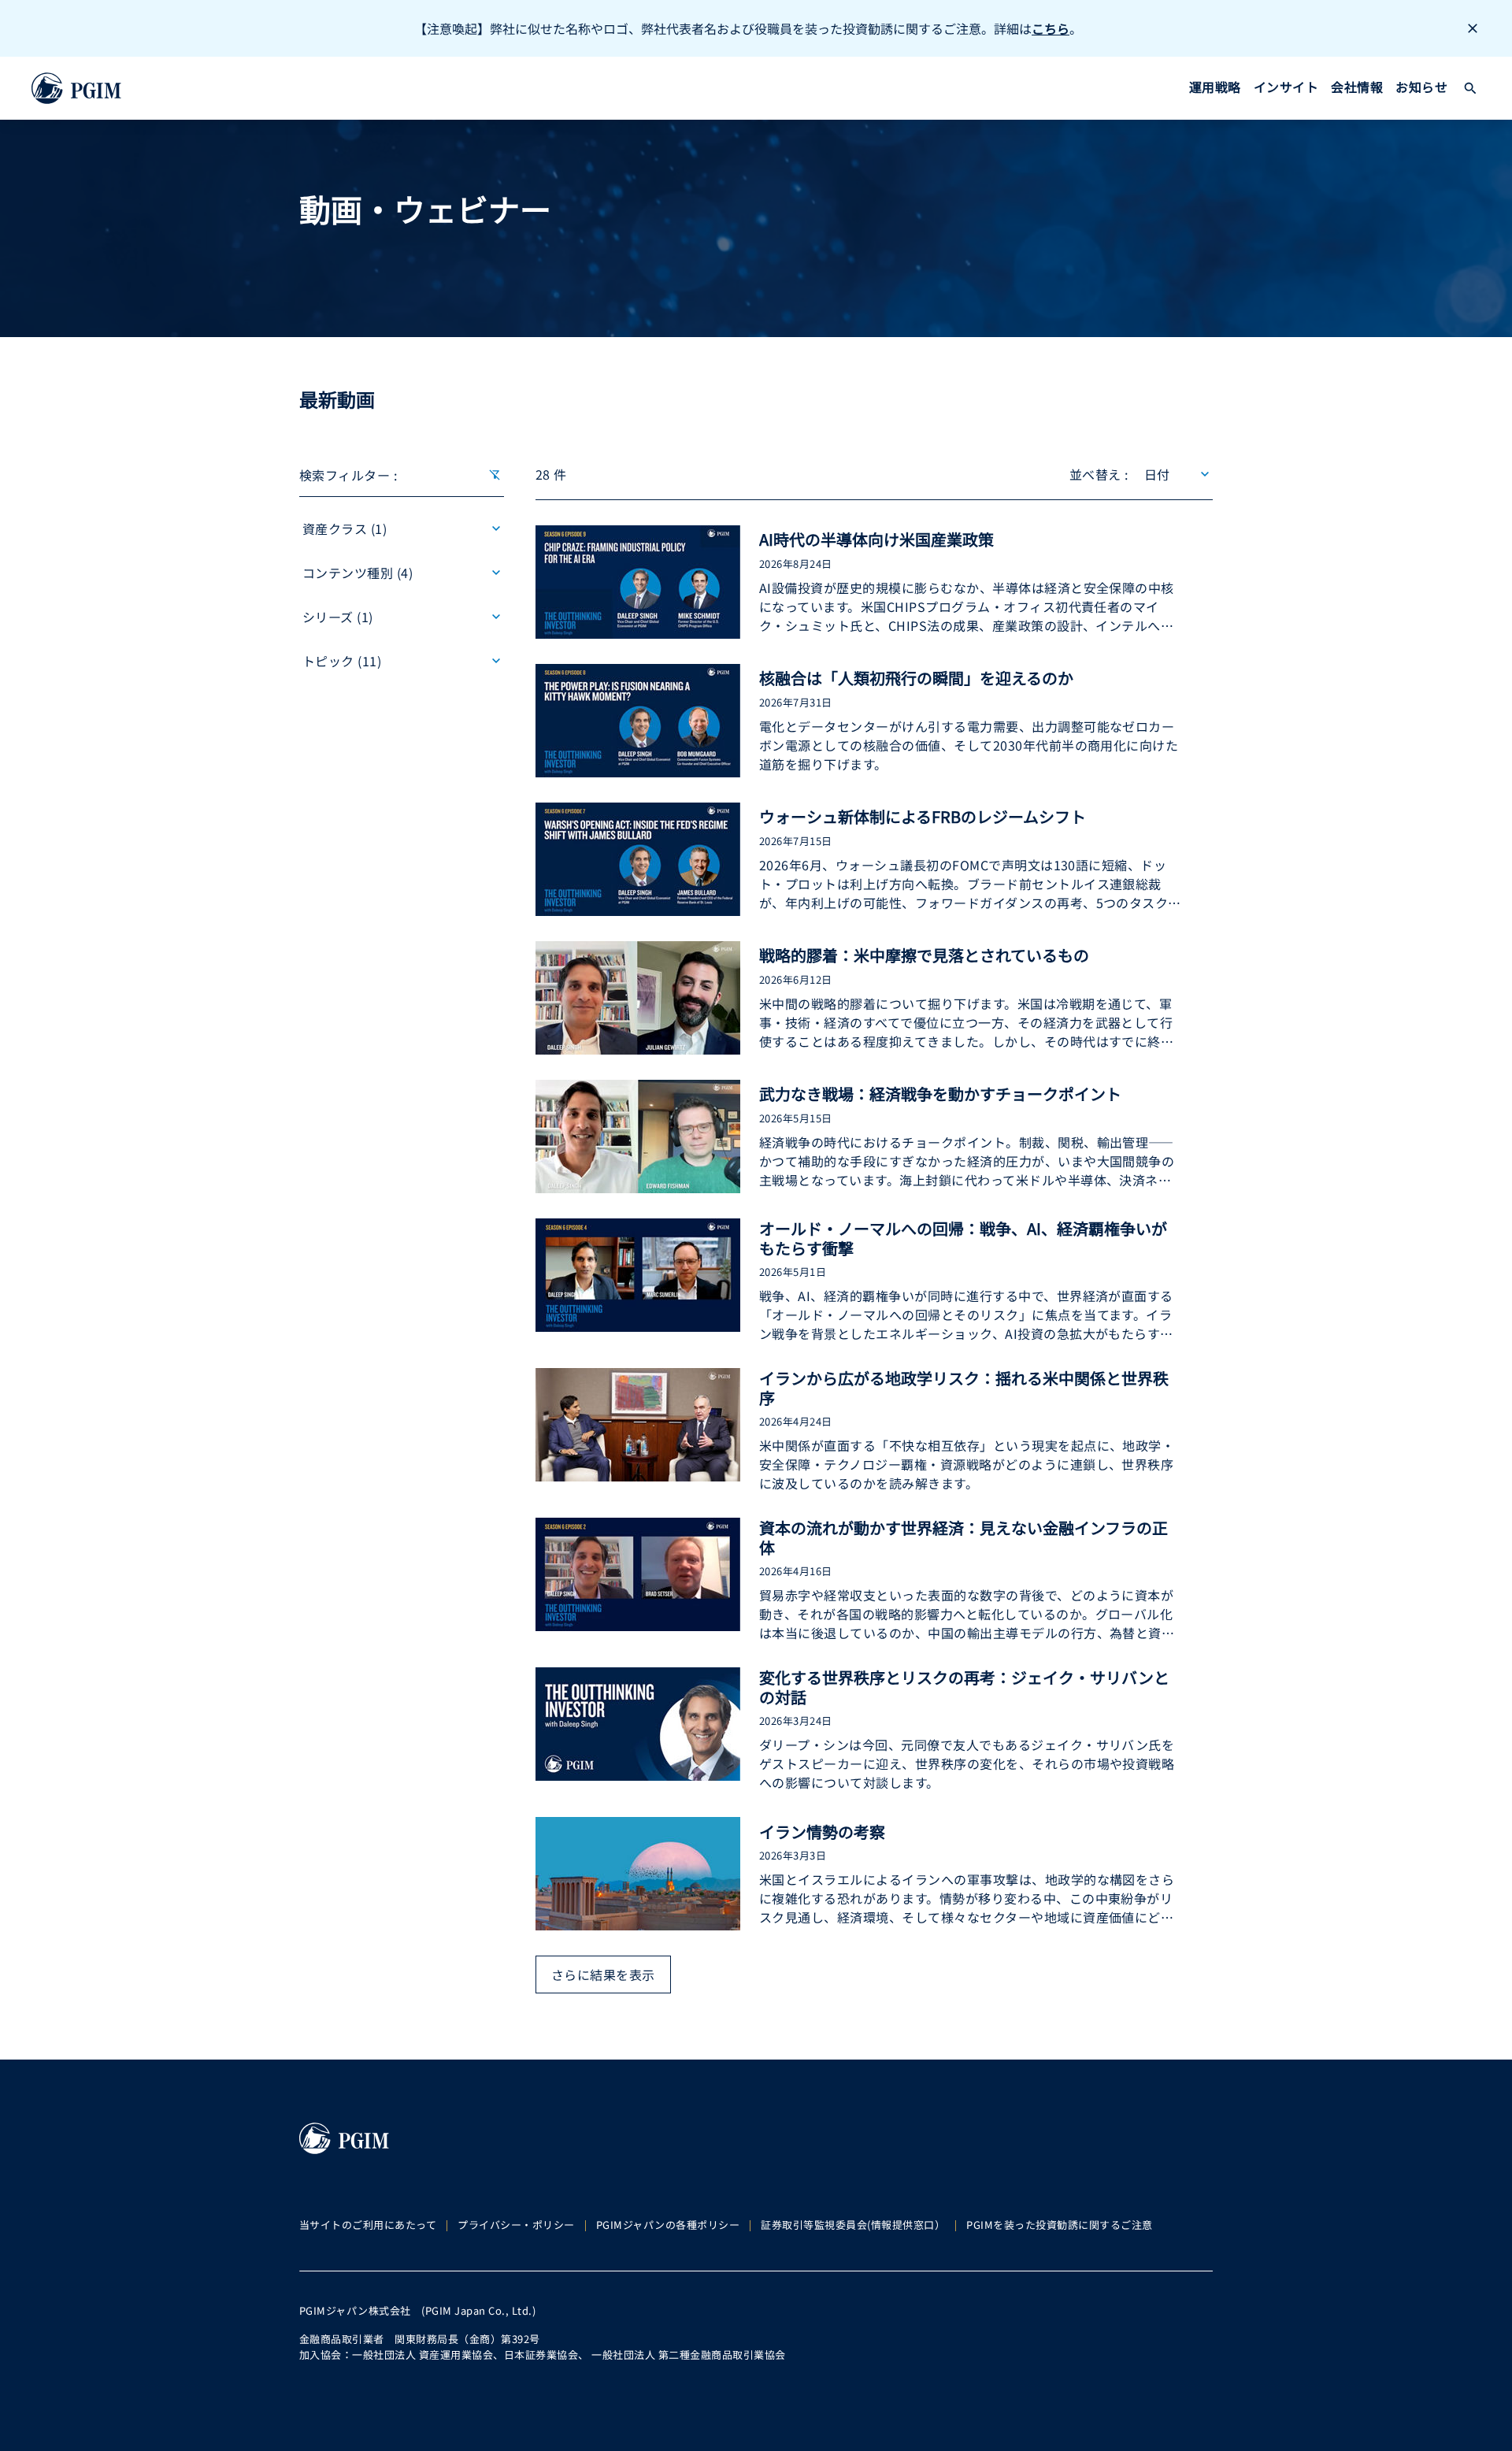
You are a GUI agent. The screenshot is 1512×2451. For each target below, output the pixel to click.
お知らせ (1421, 87)
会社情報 (1357, 87)
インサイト (1286, 87)
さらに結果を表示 (603, 1975)
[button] (1470, 88)
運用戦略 (1215, 87)
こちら (1051, 28)
